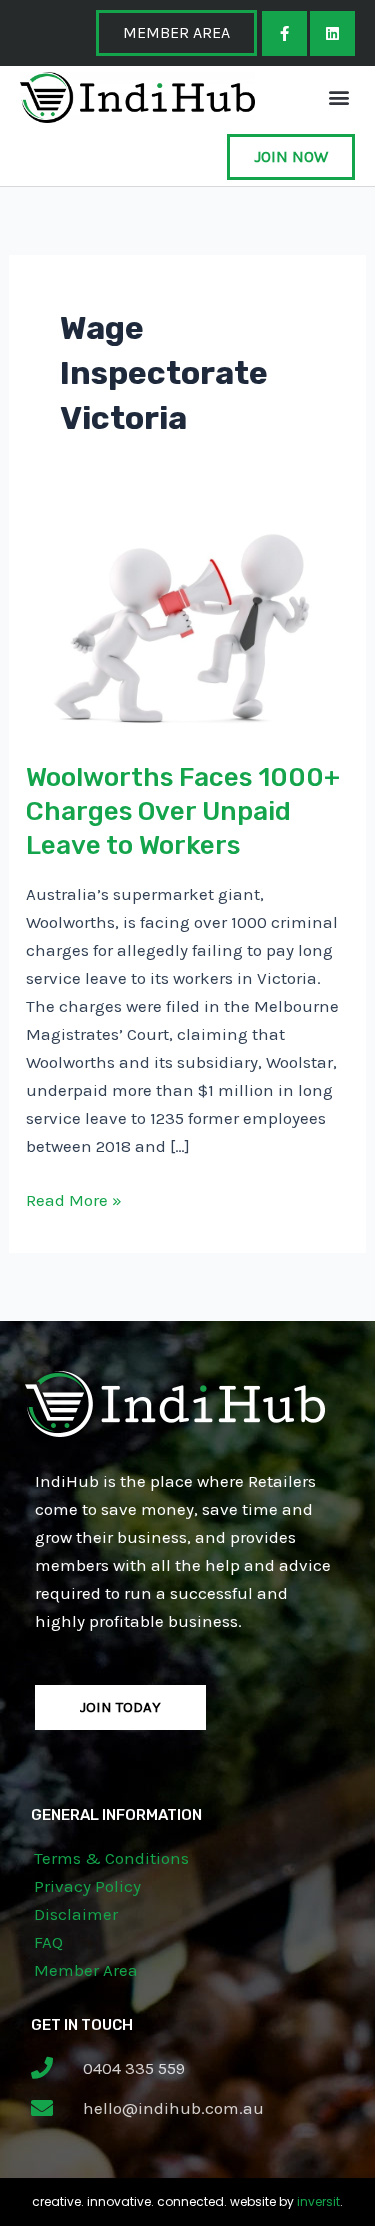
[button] (338, 97)
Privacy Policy (87, 1886)
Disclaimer (76, 1914)
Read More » (74, 1198)
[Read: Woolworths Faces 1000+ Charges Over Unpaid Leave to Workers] (187, 627)
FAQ (48, 1942)
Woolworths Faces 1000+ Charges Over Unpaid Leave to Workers (183, 811)
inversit (318, 2201)
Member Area (86, 1970)
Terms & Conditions (111, 1858)
